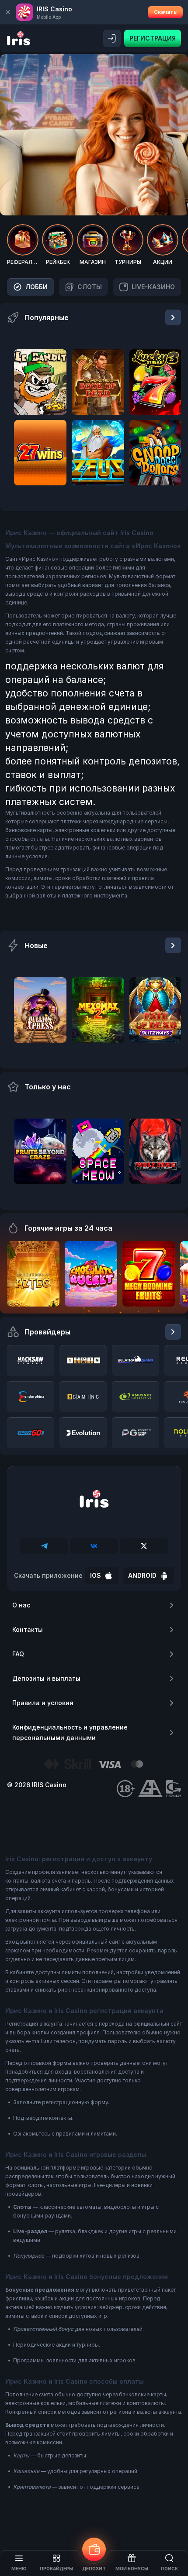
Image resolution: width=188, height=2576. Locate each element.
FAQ (18, 1654)
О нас (21, 1605)
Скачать (165, 12)
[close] (8, 12)
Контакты (28, 1629)
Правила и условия (43, 1703)
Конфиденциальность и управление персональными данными (70, 1732)
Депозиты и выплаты (46, 1678)
